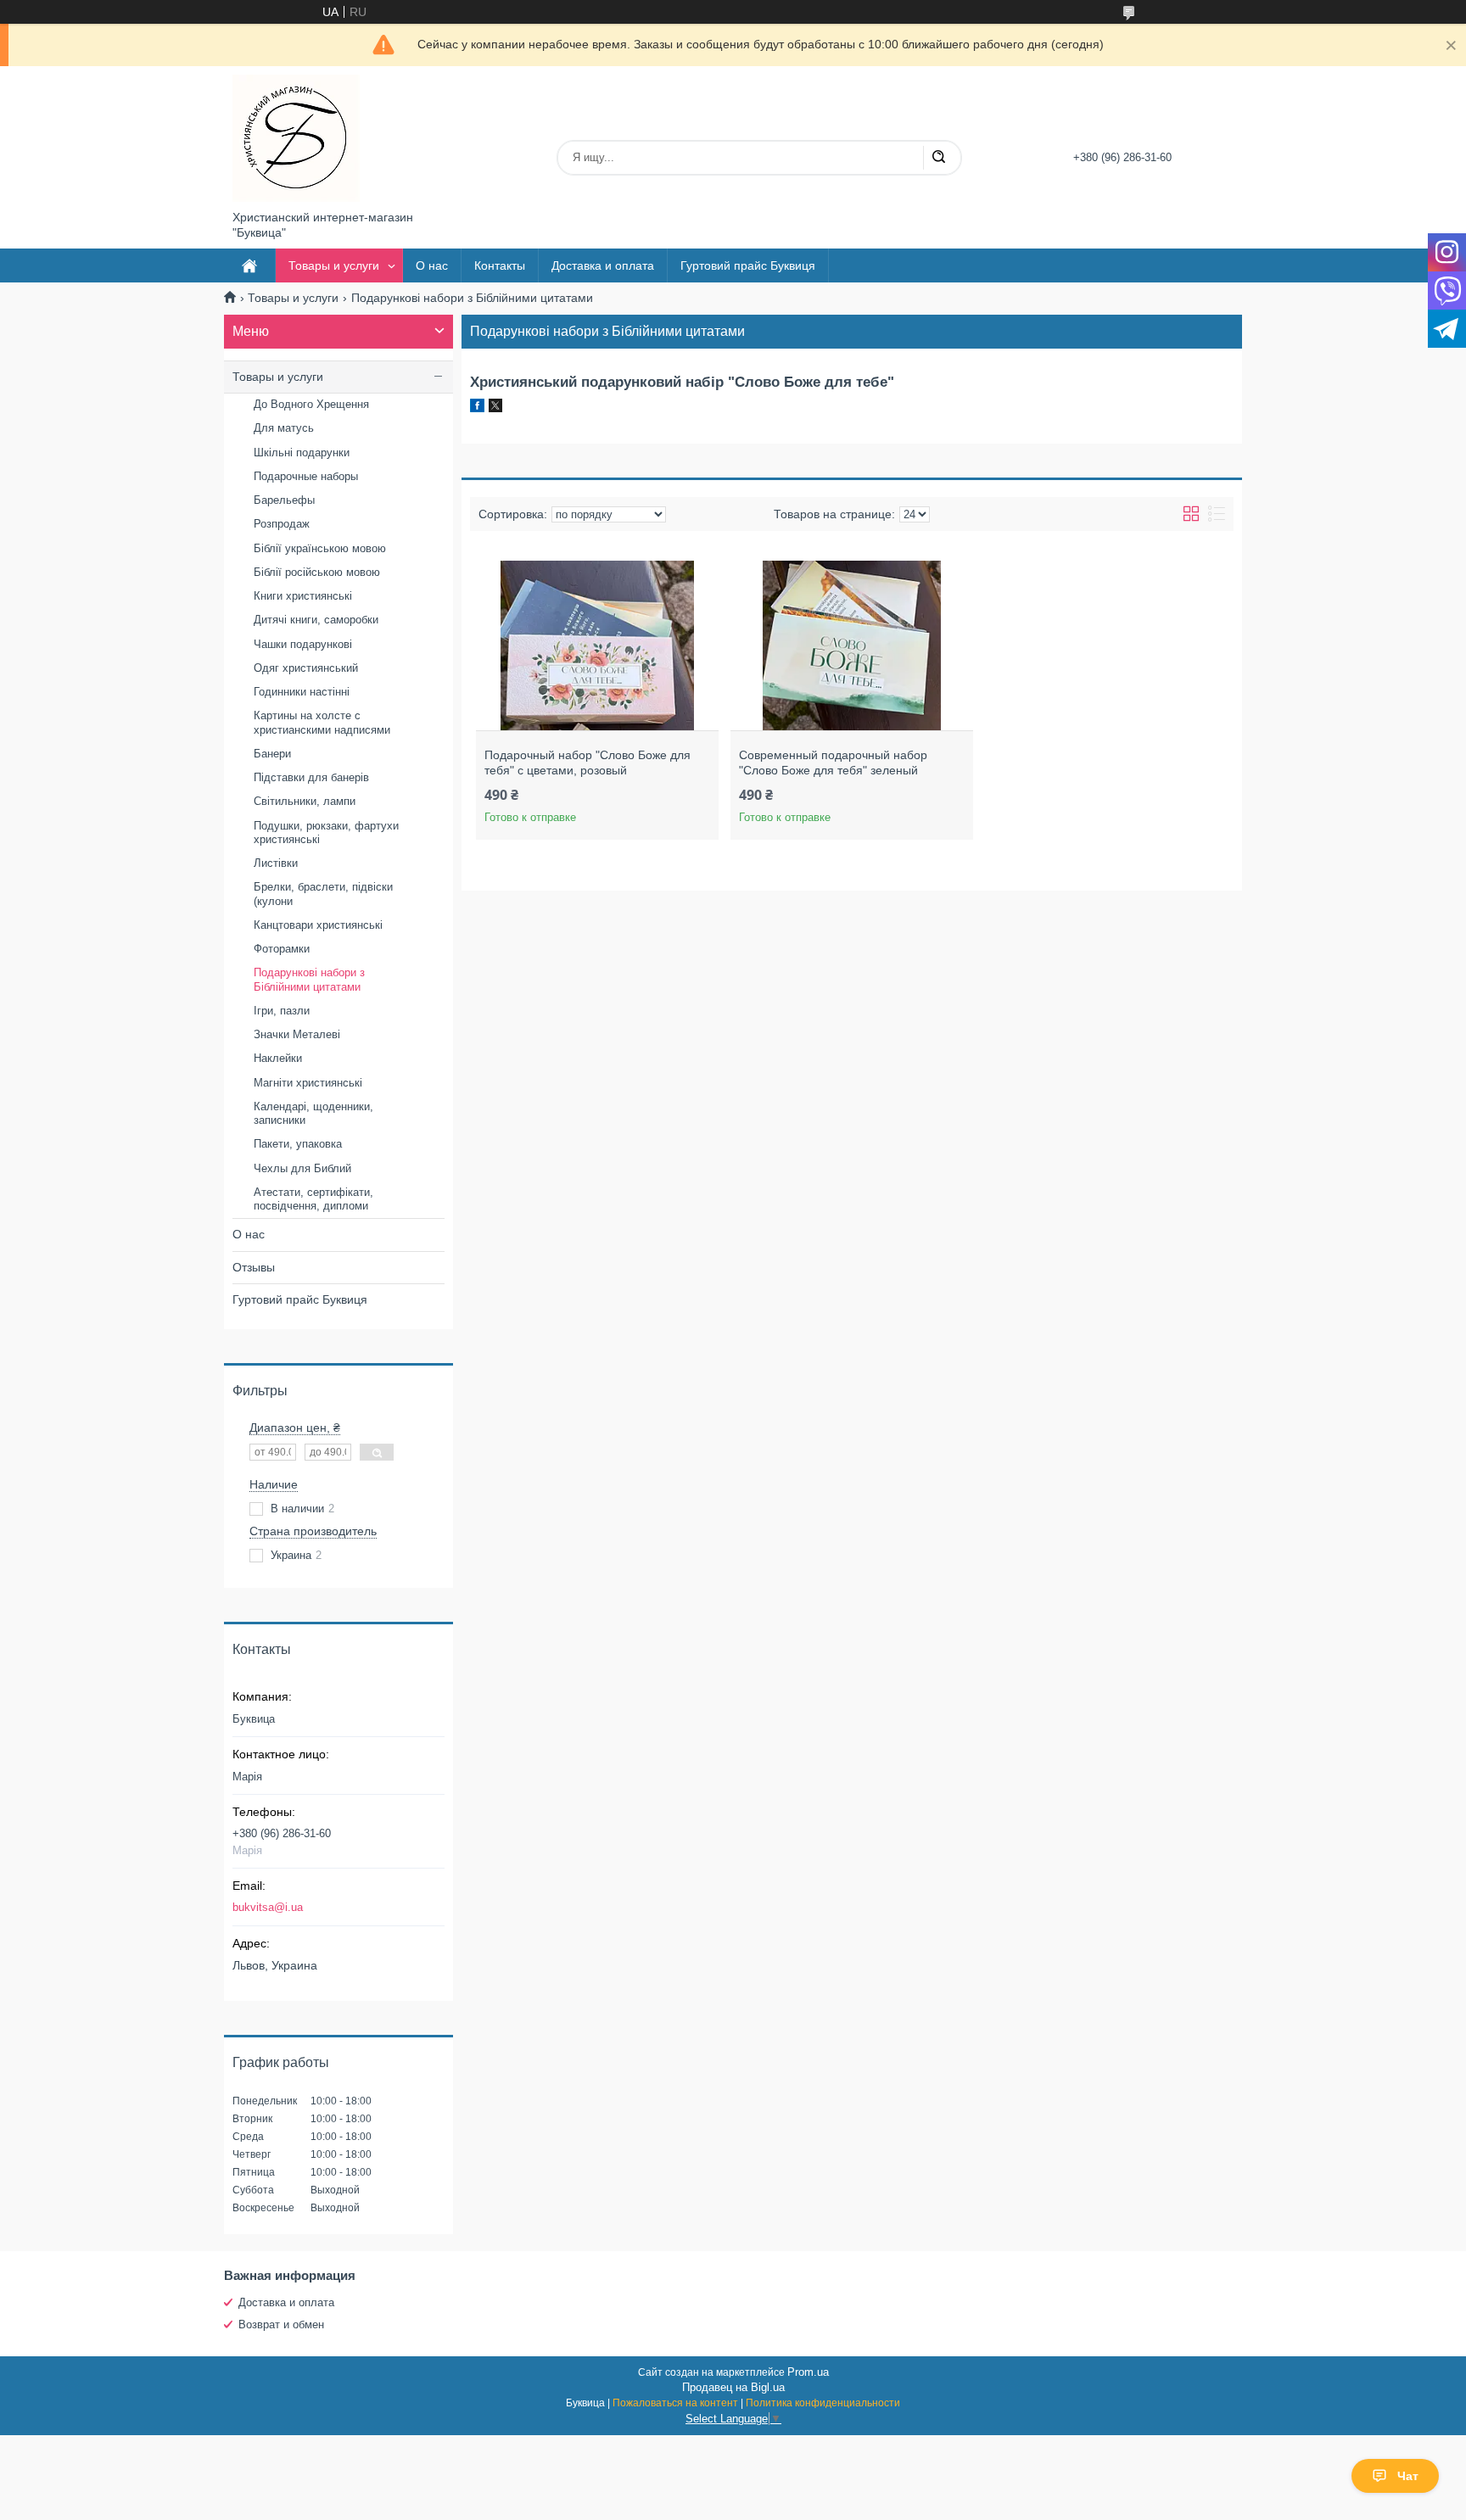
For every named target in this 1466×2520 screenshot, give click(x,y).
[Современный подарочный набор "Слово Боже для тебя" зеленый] (851, 645)
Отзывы (254, 1267)
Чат (1408, 2476)
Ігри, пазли (282, 1011)
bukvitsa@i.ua (268, 1907)
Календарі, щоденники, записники (313, 1113)
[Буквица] (296, 138)
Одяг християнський (306, 668)
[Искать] (938, 158)
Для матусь (284, 428)
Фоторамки (282, 949)
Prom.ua (808, 2372)
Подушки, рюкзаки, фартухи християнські (326, 833)
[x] (495, 408)
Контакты (500, 265)
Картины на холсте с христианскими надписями (322, 722)
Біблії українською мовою (320, 548)
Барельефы (284, 500)
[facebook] (477, 408)
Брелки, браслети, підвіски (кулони (323, 894)
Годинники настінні (302, 692)
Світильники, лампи (305, 801)
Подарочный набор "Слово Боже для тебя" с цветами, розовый (588, 763)
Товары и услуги (334, 265)
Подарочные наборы (306, 476)
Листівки (276, 863)
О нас (432, 265)
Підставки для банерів (311, 777)
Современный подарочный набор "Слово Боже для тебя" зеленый (833, 763)
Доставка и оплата (603, 265)
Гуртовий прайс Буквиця (748, 265)
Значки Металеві (297, 1034)
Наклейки (278, 1058)
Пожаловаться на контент (675, 2403)
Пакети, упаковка (298, 1144)
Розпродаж (282, 524)
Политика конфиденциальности (823, 2403)
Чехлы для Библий (302, 1168)
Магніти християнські (308, 1083)
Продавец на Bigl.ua (733, 2387)
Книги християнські (303, 596)
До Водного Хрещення (311, 404)
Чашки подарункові (303, 644)
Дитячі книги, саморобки (316, 620)
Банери (272, 754)
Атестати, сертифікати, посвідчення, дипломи (313, 1199)
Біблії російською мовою (317, 572)
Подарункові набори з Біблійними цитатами (309, 979)
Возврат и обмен (281, 2324)
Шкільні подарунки (302, 453)
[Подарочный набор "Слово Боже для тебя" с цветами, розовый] (597, 645)
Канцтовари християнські (318, 925)
